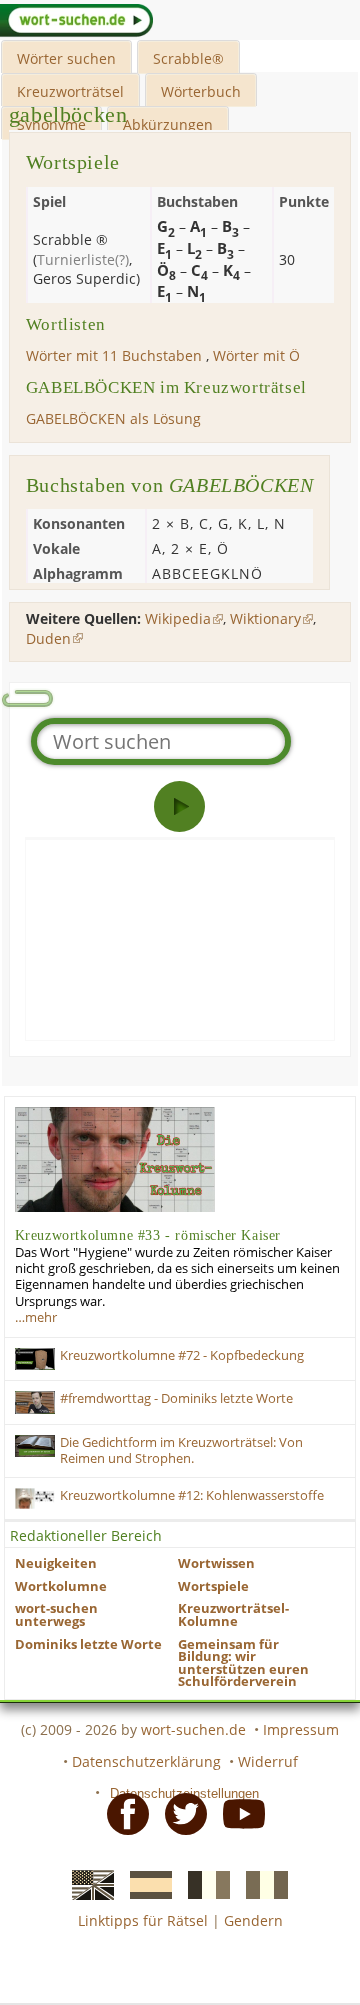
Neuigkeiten (56, 1563)
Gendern (253, 1920)
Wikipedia (178, 618)
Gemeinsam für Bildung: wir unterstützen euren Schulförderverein (243, 1663)
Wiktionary (265, 618)
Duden (48, 638)
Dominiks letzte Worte (88, 1644)
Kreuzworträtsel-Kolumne (233, 1615)
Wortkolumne (61, 1586)
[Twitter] (180, 1813)
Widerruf (268, 1761)
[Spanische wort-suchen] (145, 1883)
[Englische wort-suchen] (87, 1883)
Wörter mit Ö (256, 355)
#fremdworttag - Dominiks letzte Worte (176, 1398)
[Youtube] (238, 1813)
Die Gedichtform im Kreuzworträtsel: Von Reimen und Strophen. (181, 1450)
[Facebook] (122, 1813)
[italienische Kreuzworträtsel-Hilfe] (261, 1883)
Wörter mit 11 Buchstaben (114, 355)
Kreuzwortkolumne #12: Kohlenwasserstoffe (192, 1495)
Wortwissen (216, 1563)
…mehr (36, 1317)
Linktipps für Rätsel (143, 1920)
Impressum (301, 1729)
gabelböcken (68, 114)
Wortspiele (213, 1586)
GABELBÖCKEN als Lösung (113, 418)
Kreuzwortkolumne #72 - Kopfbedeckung (182, 1355)
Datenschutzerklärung (146, 1761)
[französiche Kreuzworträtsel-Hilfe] (203, 1883)
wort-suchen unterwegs (56, 1615)
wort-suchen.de (193, 1729)
